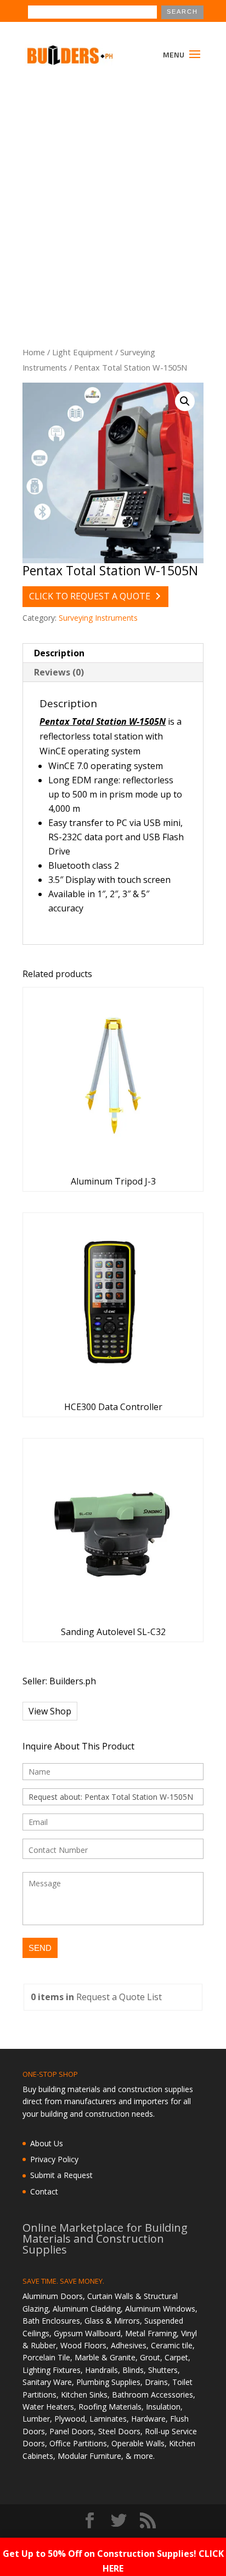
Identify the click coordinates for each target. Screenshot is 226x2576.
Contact (44, 2191)
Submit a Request (61, 2175)
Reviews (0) (59, 672)
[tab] (113, 653)
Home (34, 352)
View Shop (50, 1711)
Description (59, 653)
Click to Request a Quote (90, 596)
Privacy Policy (54, 2159)
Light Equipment (83, 352)
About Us (47, 2143)
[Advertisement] (113, 195)
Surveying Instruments (98, 618)
